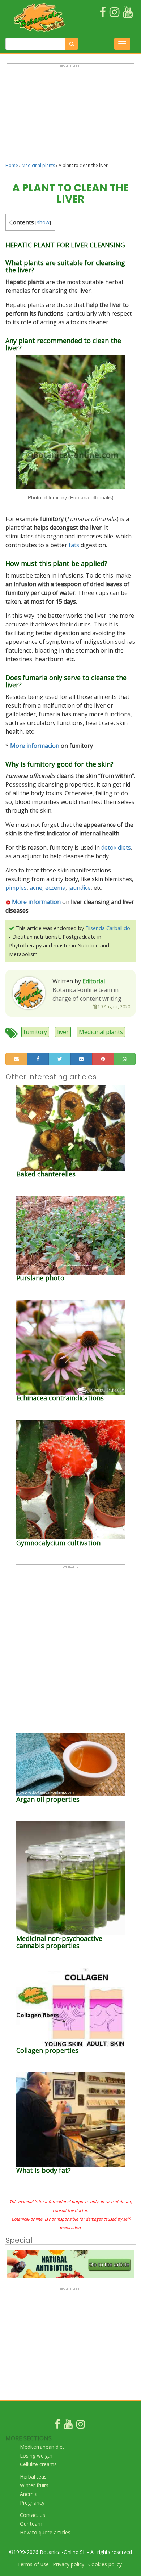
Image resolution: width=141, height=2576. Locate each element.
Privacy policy (69, 2564)
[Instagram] (81, 2426)
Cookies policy (105, 2564)
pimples (16, 888)
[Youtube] (68, 2426)
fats (74, 545)
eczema (55, 888)
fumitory (35, 1032)
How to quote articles (45, 2532)
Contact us (33, 2515)
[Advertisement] (70, 116)
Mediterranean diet (42, 2447)
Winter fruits (34, 2485)
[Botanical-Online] (39, 17)
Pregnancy (32, 2503)
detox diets (116, 847)
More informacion (35, 746)
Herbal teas (33, 2477)
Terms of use (33, 2564)
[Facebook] (57, 2426)
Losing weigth (36, 2456)
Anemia (29, 2494)
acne (36, 888)
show (43, 222)
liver (63, 1032)
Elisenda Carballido (108, 928)
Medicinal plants (38, 165)
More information (36, 902)
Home (12, 165)
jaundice (80, 888)
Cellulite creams (38, 2464)
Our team (31, 2524)
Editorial (94, 981)
